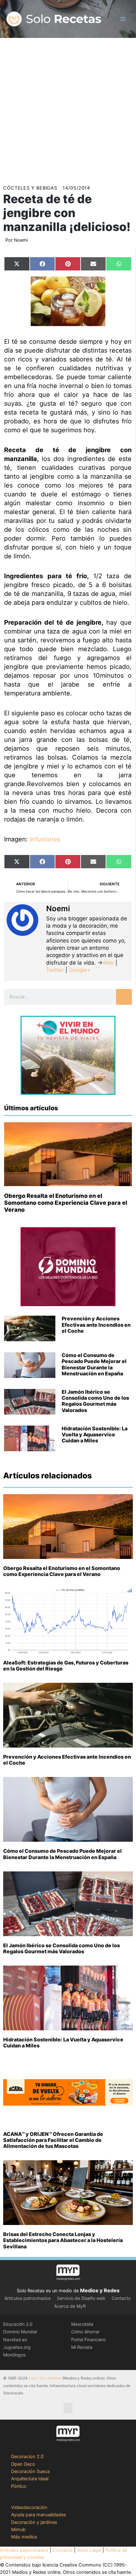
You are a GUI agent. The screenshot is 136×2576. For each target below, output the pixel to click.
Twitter (55, 970)
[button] (68, 2408)
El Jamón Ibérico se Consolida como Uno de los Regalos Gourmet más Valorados (95, 1401)
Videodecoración (29, 2507)
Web (108, 963)
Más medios (24, 2537)
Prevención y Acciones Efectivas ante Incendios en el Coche (96, 1324)
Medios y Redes (100, 2290)
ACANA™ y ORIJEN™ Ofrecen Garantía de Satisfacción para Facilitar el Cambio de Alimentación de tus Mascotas (53, 2140)
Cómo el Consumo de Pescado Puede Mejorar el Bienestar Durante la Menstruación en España (94, 1364)
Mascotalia (82, 2324)
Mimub (18, 2530)
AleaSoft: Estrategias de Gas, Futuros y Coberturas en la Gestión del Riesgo (66, 1666)
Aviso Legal (89, 2550)
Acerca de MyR (70, 2306)
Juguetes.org (17, 2347)
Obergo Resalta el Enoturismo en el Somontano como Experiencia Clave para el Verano (66, 1203)
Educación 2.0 (18, 2324)
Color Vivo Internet (45, 2378)
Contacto (121, 2298)
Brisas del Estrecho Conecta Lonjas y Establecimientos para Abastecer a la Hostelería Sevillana (63, 2240)
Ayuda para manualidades (39, 2515)
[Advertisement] (68, 109)
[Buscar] (124, 997)
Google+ (79, 970)
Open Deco (23, 2464)
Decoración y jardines (34, 2522)
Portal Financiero (88, 2340)
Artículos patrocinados (28, 2298)
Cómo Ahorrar (85, 2332)
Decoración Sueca (30, 2471)
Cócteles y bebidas (30, 188)
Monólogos (14, 2355)
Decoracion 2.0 (27, 2457)
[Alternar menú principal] (123, 19)
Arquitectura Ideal (30, 2479)
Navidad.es (15, 2340)
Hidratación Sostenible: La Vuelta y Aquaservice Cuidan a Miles (95, 1434)
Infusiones (45, 839)
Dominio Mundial (20, 2332)
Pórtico (19, 2486)
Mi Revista (82, 2347)
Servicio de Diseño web (81, 2298)
